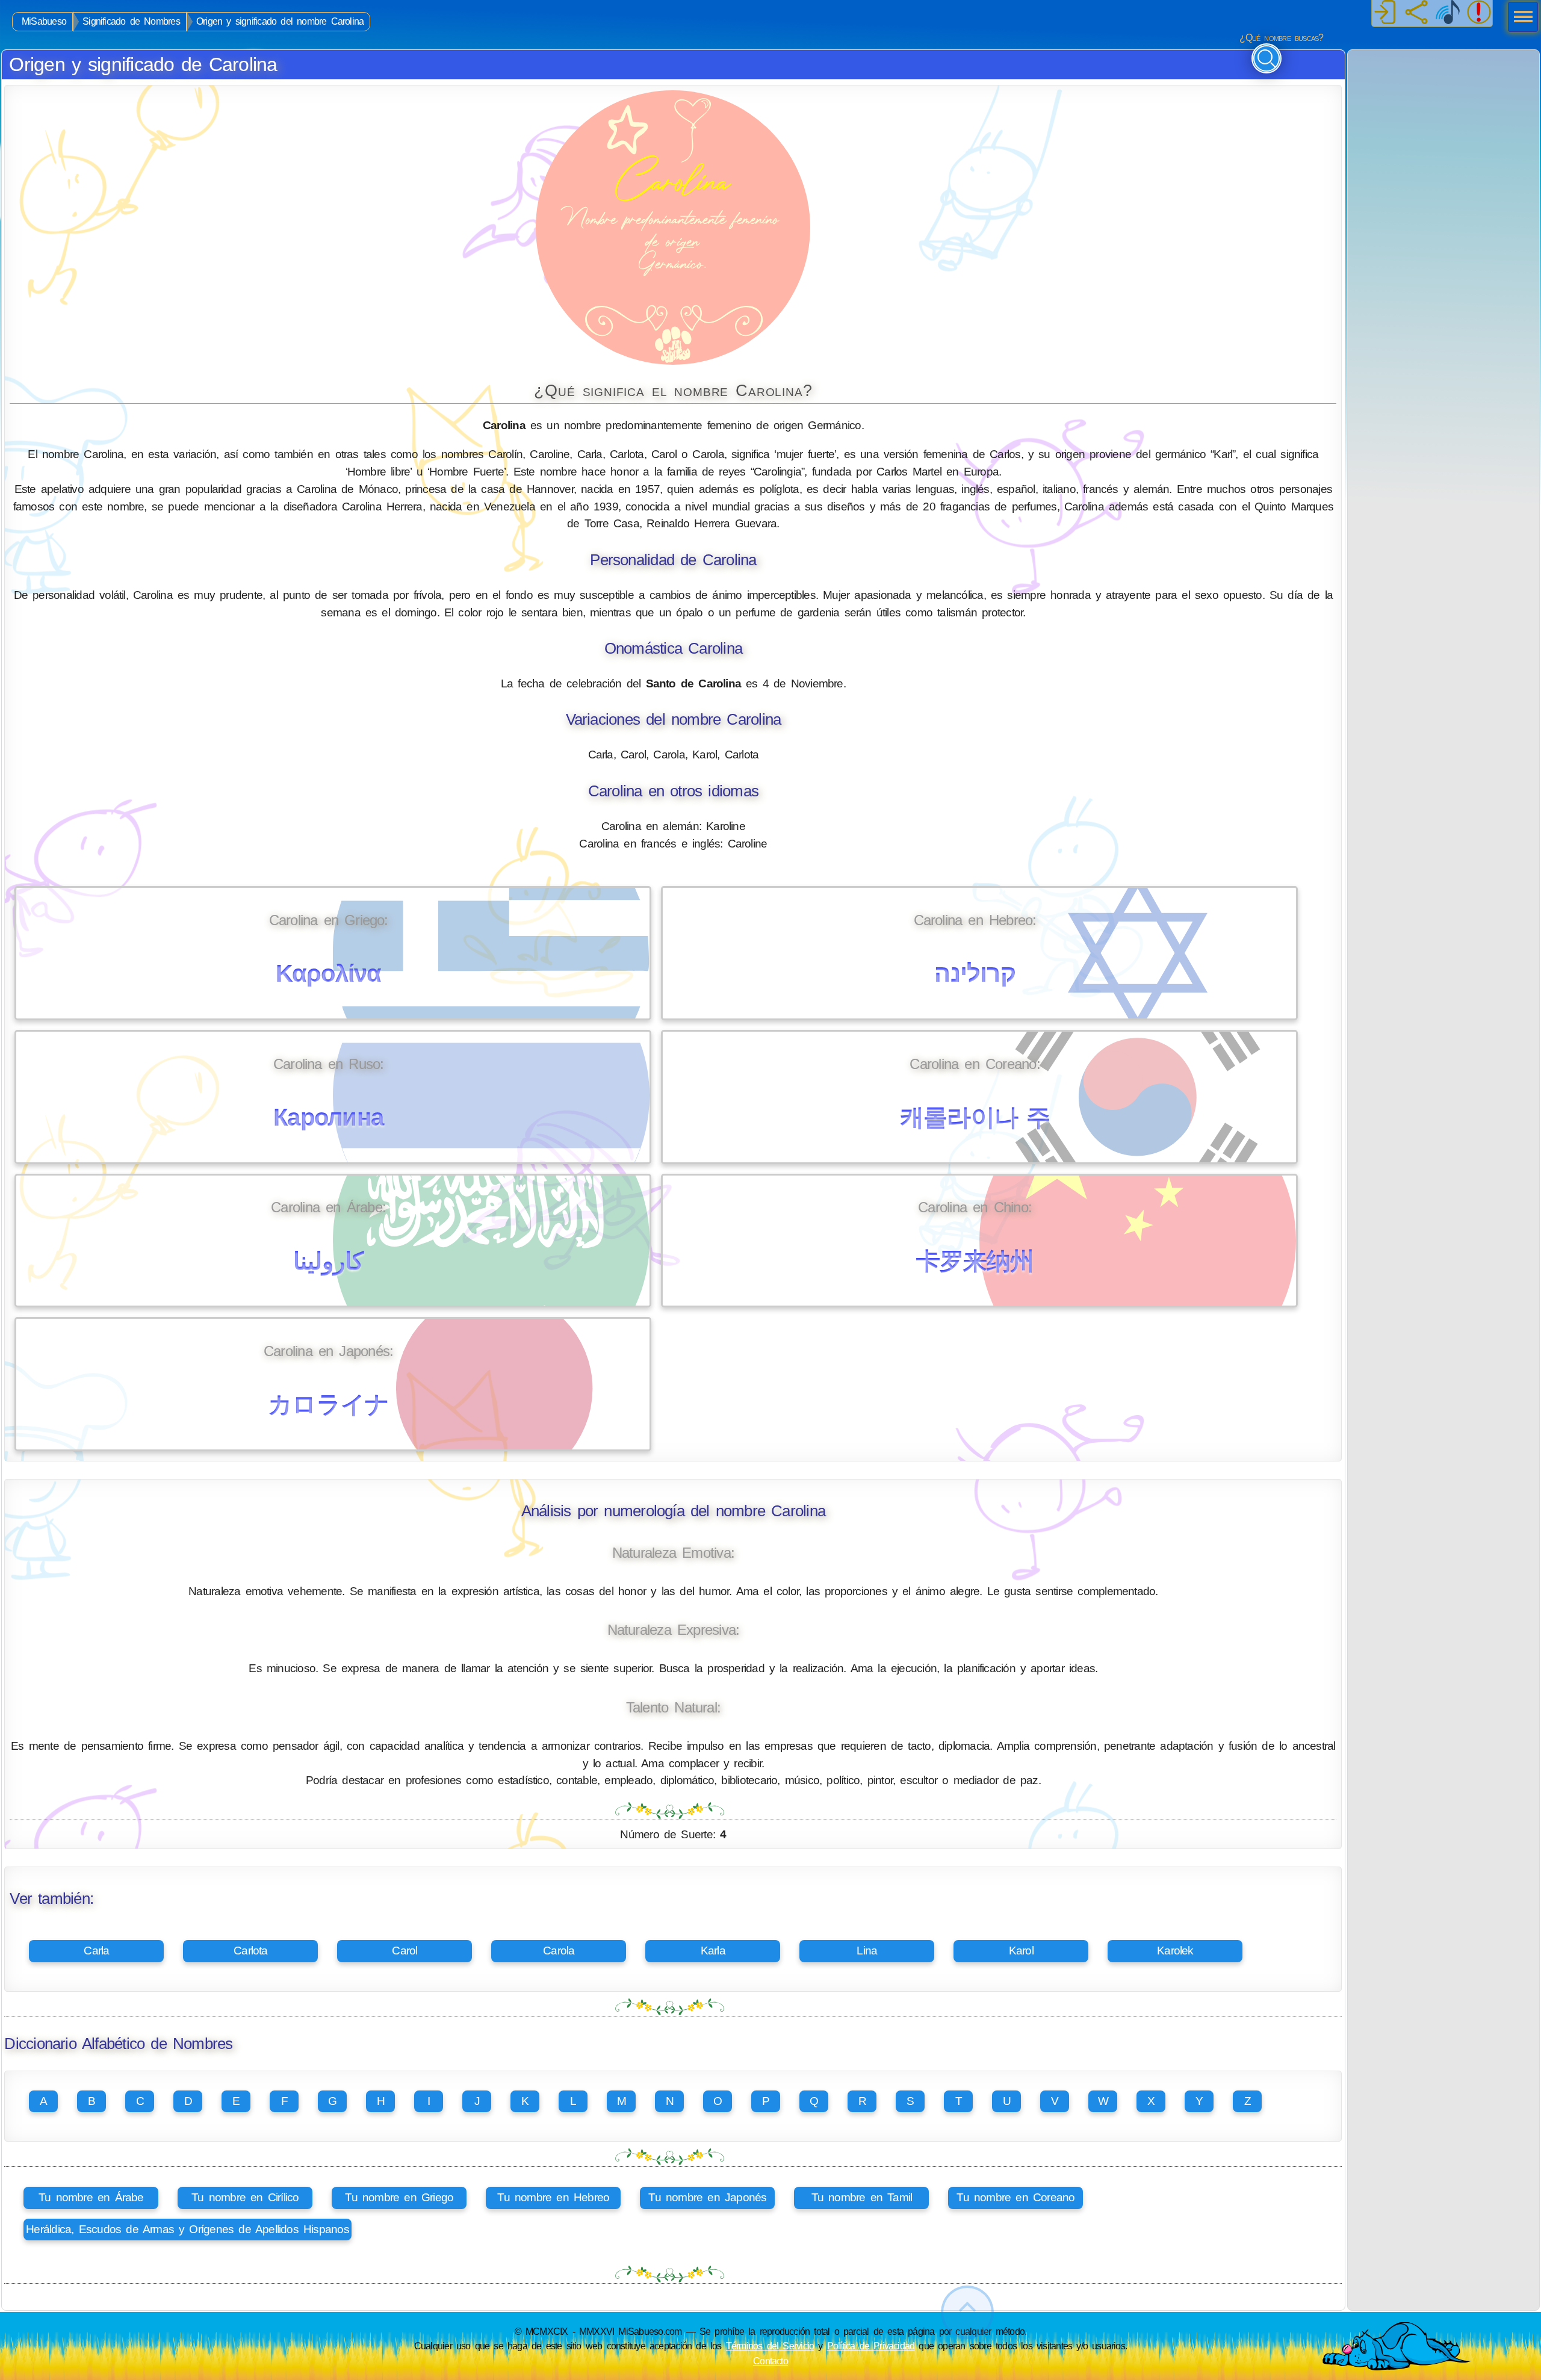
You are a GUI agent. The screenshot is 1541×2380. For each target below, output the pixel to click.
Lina (867, 1951)
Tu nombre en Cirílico (245, 2197)
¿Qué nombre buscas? (1281, 38)
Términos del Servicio (770, 2346)
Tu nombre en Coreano (1015, 2197)
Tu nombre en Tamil (862, 2197)
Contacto (770, 2361)
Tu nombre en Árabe (91, 2197)
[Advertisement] (1443, 125)
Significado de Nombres (131, 21)
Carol (405, 1951)
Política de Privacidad (871, 2346)
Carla (96, 1951)
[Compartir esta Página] (1416, 13)
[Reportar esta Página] (1479, 13)
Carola (559, 1951)
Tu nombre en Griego (399, 2197)
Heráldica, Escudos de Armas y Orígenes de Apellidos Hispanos (188, 2229)
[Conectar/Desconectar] (1385, 13)
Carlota (251, 1951)
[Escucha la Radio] (1448, 13)
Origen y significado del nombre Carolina (280, 21)
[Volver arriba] (967, 2312)
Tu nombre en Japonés (707, 2197)
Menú (1519, 18)
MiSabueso (44, 21)
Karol (1021, 1951)
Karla (713, 1951)
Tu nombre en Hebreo (553, 2197)
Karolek (1175, 1951)
